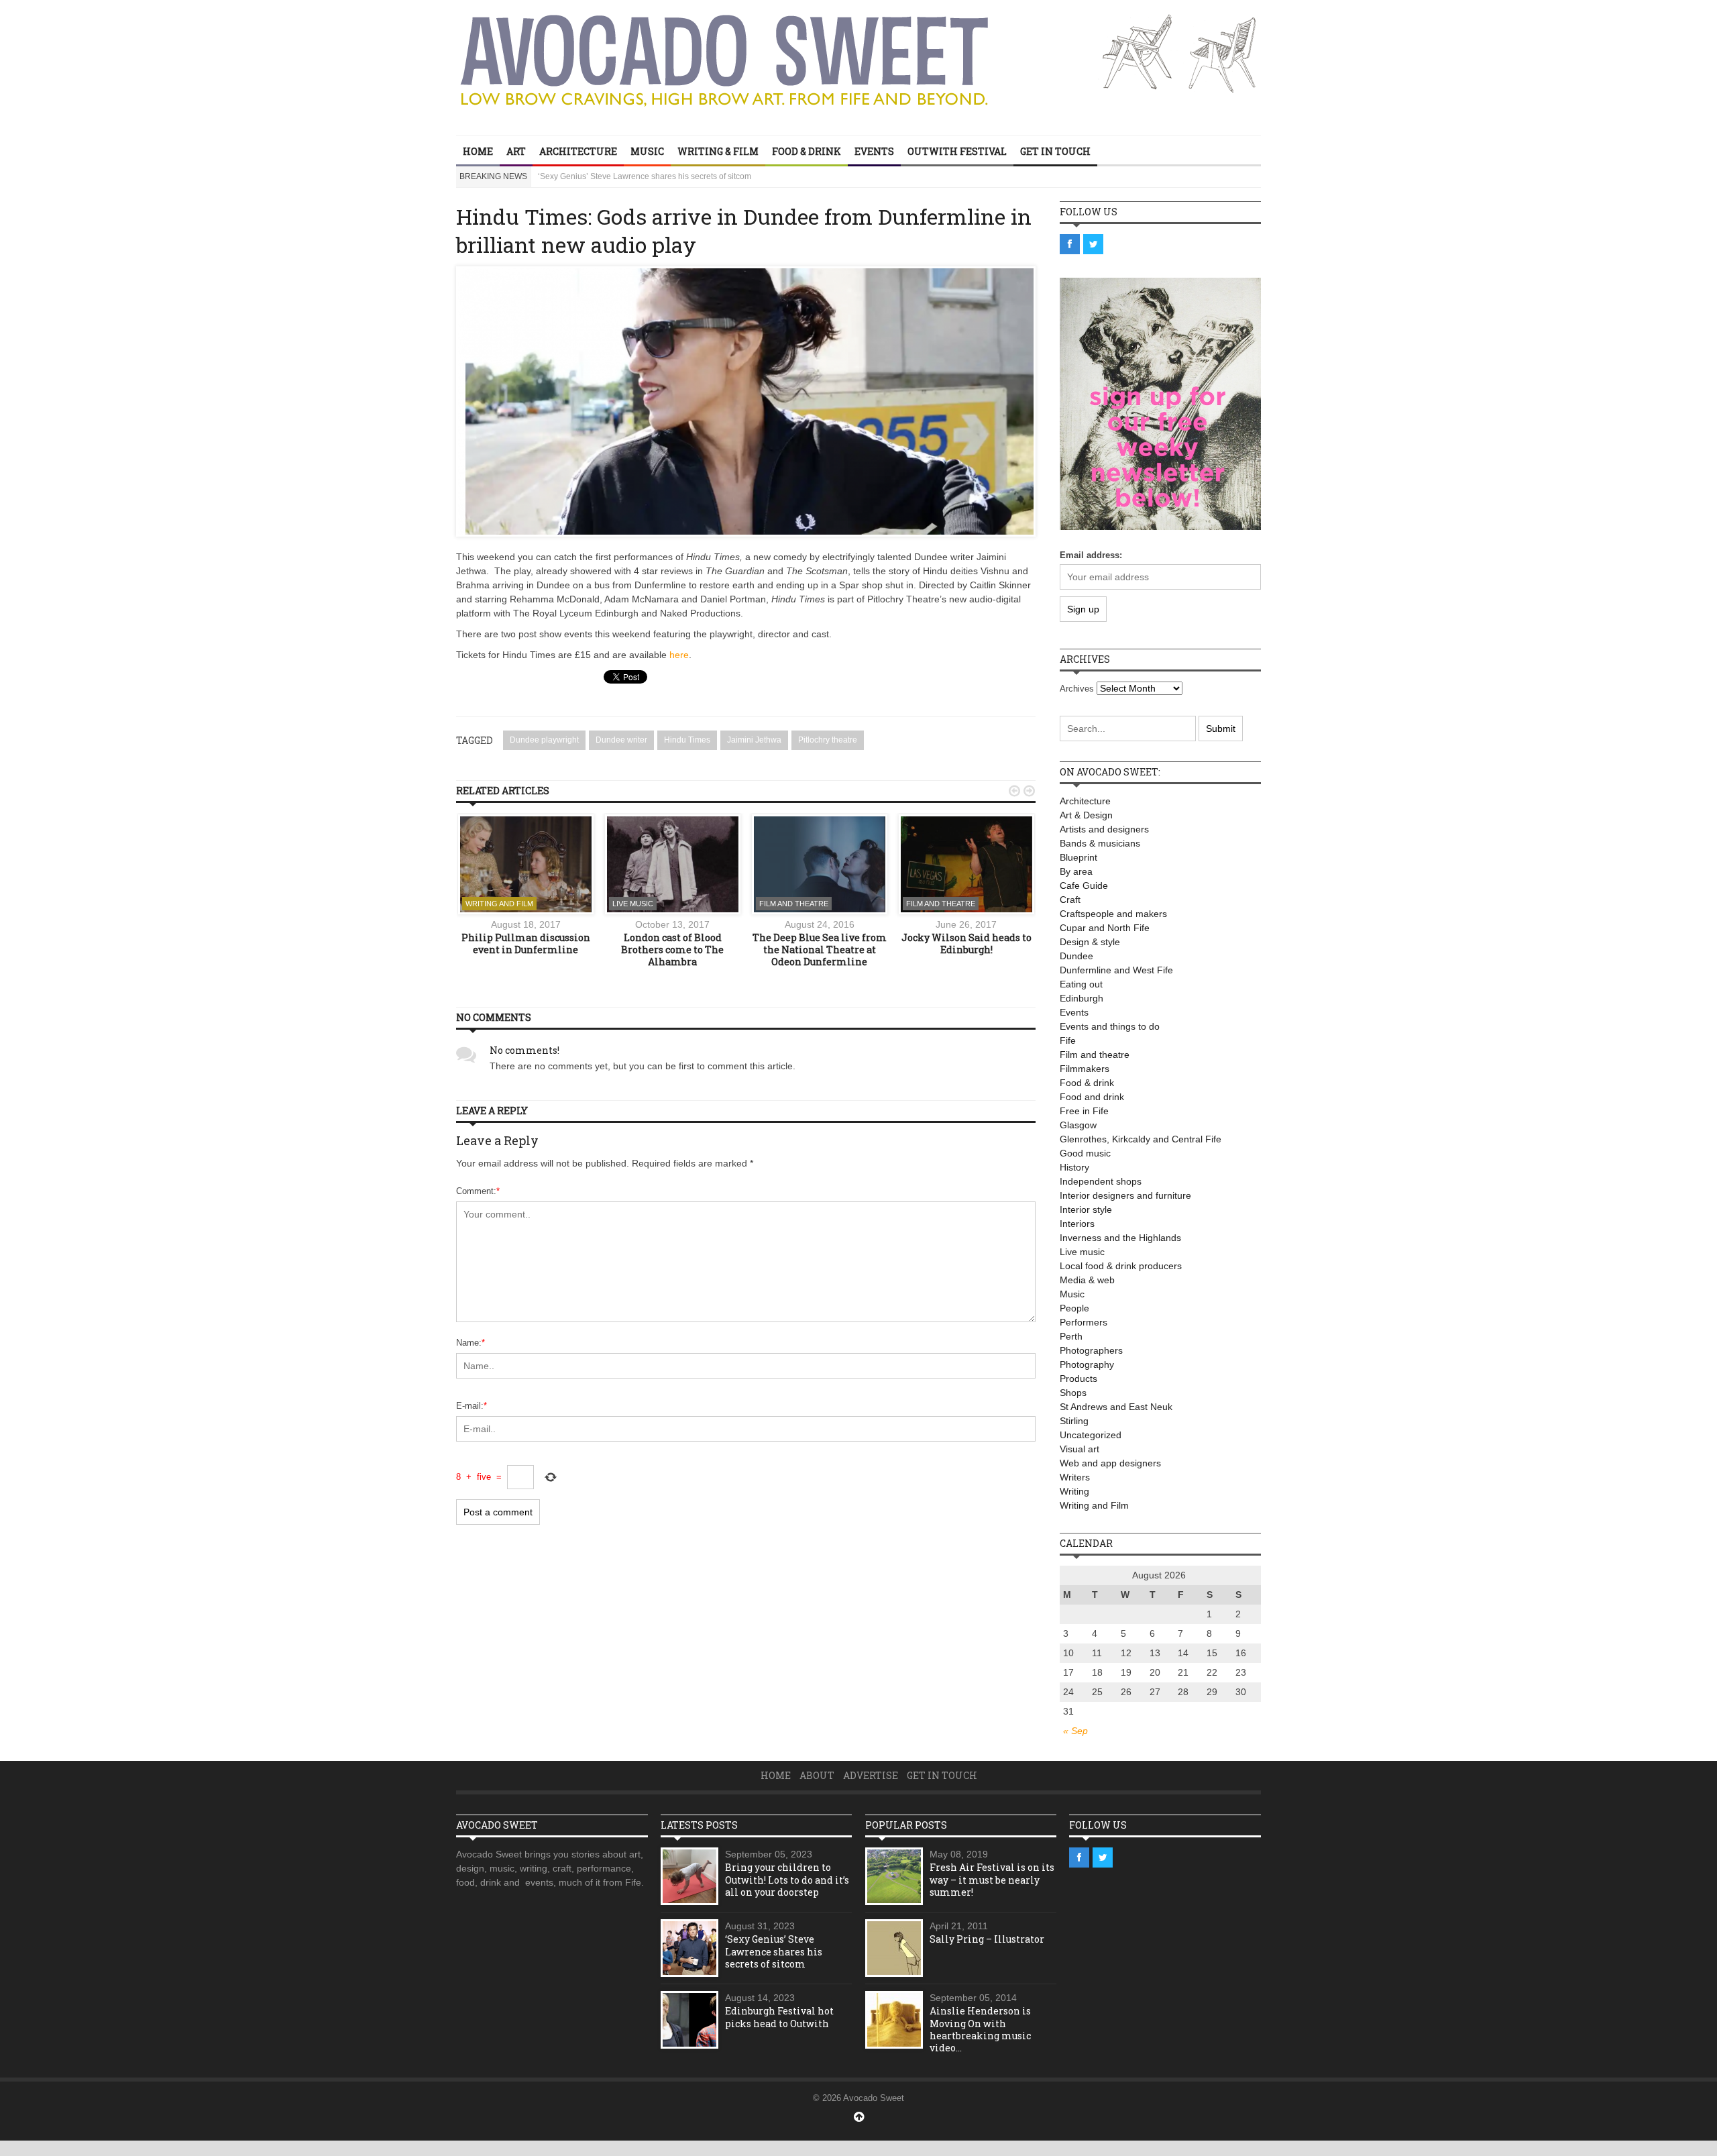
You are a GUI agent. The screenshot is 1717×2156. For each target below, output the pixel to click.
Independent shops (1101, 1181)
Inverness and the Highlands (1120, 1238)
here (679, 655)
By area (1076, 871)
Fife (1068, 1040)
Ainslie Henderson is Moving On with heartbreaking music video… (980, 2029)
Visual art (1079, 1449)
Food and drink (1092, 1097)
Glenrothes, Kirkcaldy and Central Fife (1141, 1139)
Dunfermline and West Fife (1116, 970)
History (1074, 1167)
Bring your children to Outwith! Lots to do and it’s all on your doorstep (787, 1879)
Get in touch (1055, 151)
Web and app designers (1110, 1463)
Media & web (1087, 1280)
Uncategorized (1091, 1435)
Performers (1084, 1322)
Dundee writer (621, 740)
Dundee (1076, 956)
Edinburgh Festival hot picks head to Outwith (619, 176)
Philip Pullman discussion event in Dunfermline (526, 944)
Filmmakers (1085, 1069)
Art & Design (1086, 815)
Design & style (1090, 942)
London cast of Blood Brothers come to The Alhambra (672, 950)
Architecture (578, 151)
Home (478, 151)
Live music (633, 904)
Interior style (1086, 1209)
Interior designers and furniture (1125, 1195)
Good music (1085, 1153)
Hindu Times (687, 740)
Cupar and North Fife (1105, 928)
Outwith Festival (957, 151)
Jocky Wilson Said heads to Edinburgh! (966, 944)
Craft (1070, 900)
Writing (1074, 1491)
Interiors (1077, 1224)
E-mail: (472, 1406)
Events (874, 151)
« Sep (1075, 1731)
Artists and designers (1104, 829)
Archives (1077, 689)
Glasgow (1078, 1125)
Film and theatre (794, 904)
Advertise (871, 1775)
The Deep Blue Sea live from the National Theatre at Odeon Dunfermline (820, 950)
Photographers (1091, 1350)
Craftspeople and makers (1113, 914)
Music (647, 151)
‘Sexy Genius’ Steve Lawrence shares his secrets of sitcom (774, 1951)
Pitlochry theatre (828, 740)
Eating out (1081, 984)
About (817, 1775)
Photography (1087, 1364)
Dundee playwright (544, 740)
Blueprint (1078, 857)
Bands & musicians (1100, 843)
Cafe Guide (1084, 885)
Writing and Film (499, 904)
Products (1078, 1379)
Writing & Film (718, 151)
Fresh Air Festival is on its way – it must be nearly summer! (992, 1879)
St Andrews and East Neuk (1116, 1407)
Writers (1075, 1477)
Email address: (1091, 555)
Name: (470, 1343)
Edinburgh (1082, 998)
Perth (1071, 1336)
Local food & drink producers (1121, 1266)
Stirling (1074, 1421)
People (1074, 1308)
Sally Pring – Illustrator (987, 1939)
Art (516, 151)
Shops (1073, 1393)
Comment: (478, 1191)
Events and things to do (1110, 1026)
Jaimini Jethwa (754, 740)
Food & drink (807, 151)
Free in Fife (1084, 1111)
